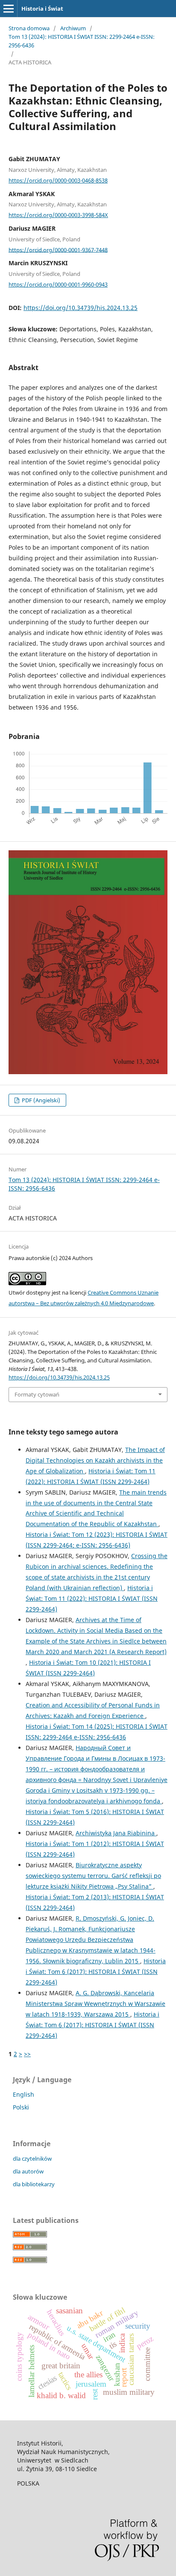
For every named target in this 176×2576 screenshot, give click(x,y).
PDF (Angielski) (40, 1100)
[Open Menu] (9, 9)
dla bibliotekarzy (34, 2184)
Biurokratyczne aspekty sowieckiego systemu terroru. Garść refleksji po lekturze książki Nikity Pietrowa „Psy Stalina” (93, 1876)
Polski (21, 2107)
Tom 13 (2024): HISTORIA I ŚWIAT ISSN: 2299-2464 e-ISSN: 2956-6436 (82, 41)
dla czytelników (32, 2159)
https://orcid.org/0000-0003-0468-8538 (58, 180)
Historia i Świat (42, 9)
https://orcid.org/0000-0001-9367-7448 (58, 249)
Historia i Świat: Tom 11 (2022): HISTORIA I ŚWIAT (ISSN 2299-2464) (92, 1598)
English (23, 2094)
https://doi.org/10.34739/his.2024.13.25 (81, 308)
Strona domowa (29, 28)
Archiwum (73, 28)
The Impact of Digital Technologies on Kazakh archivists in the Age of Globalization (95, 1460)
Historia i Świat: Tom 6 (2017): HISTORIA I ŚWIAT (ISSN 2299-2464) (96, 1972)
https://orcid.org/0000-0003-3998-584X (58, 215)
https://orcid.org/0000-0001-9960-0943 (58, 284)
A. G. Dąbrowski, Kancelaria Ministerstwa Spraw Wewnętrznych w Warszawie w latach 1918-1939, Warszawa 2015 (95, 2004)
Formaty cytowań (37, 1394)
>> (27, 2054)
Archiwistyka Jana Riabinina (116, 1833)
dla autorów (28, 2171)
